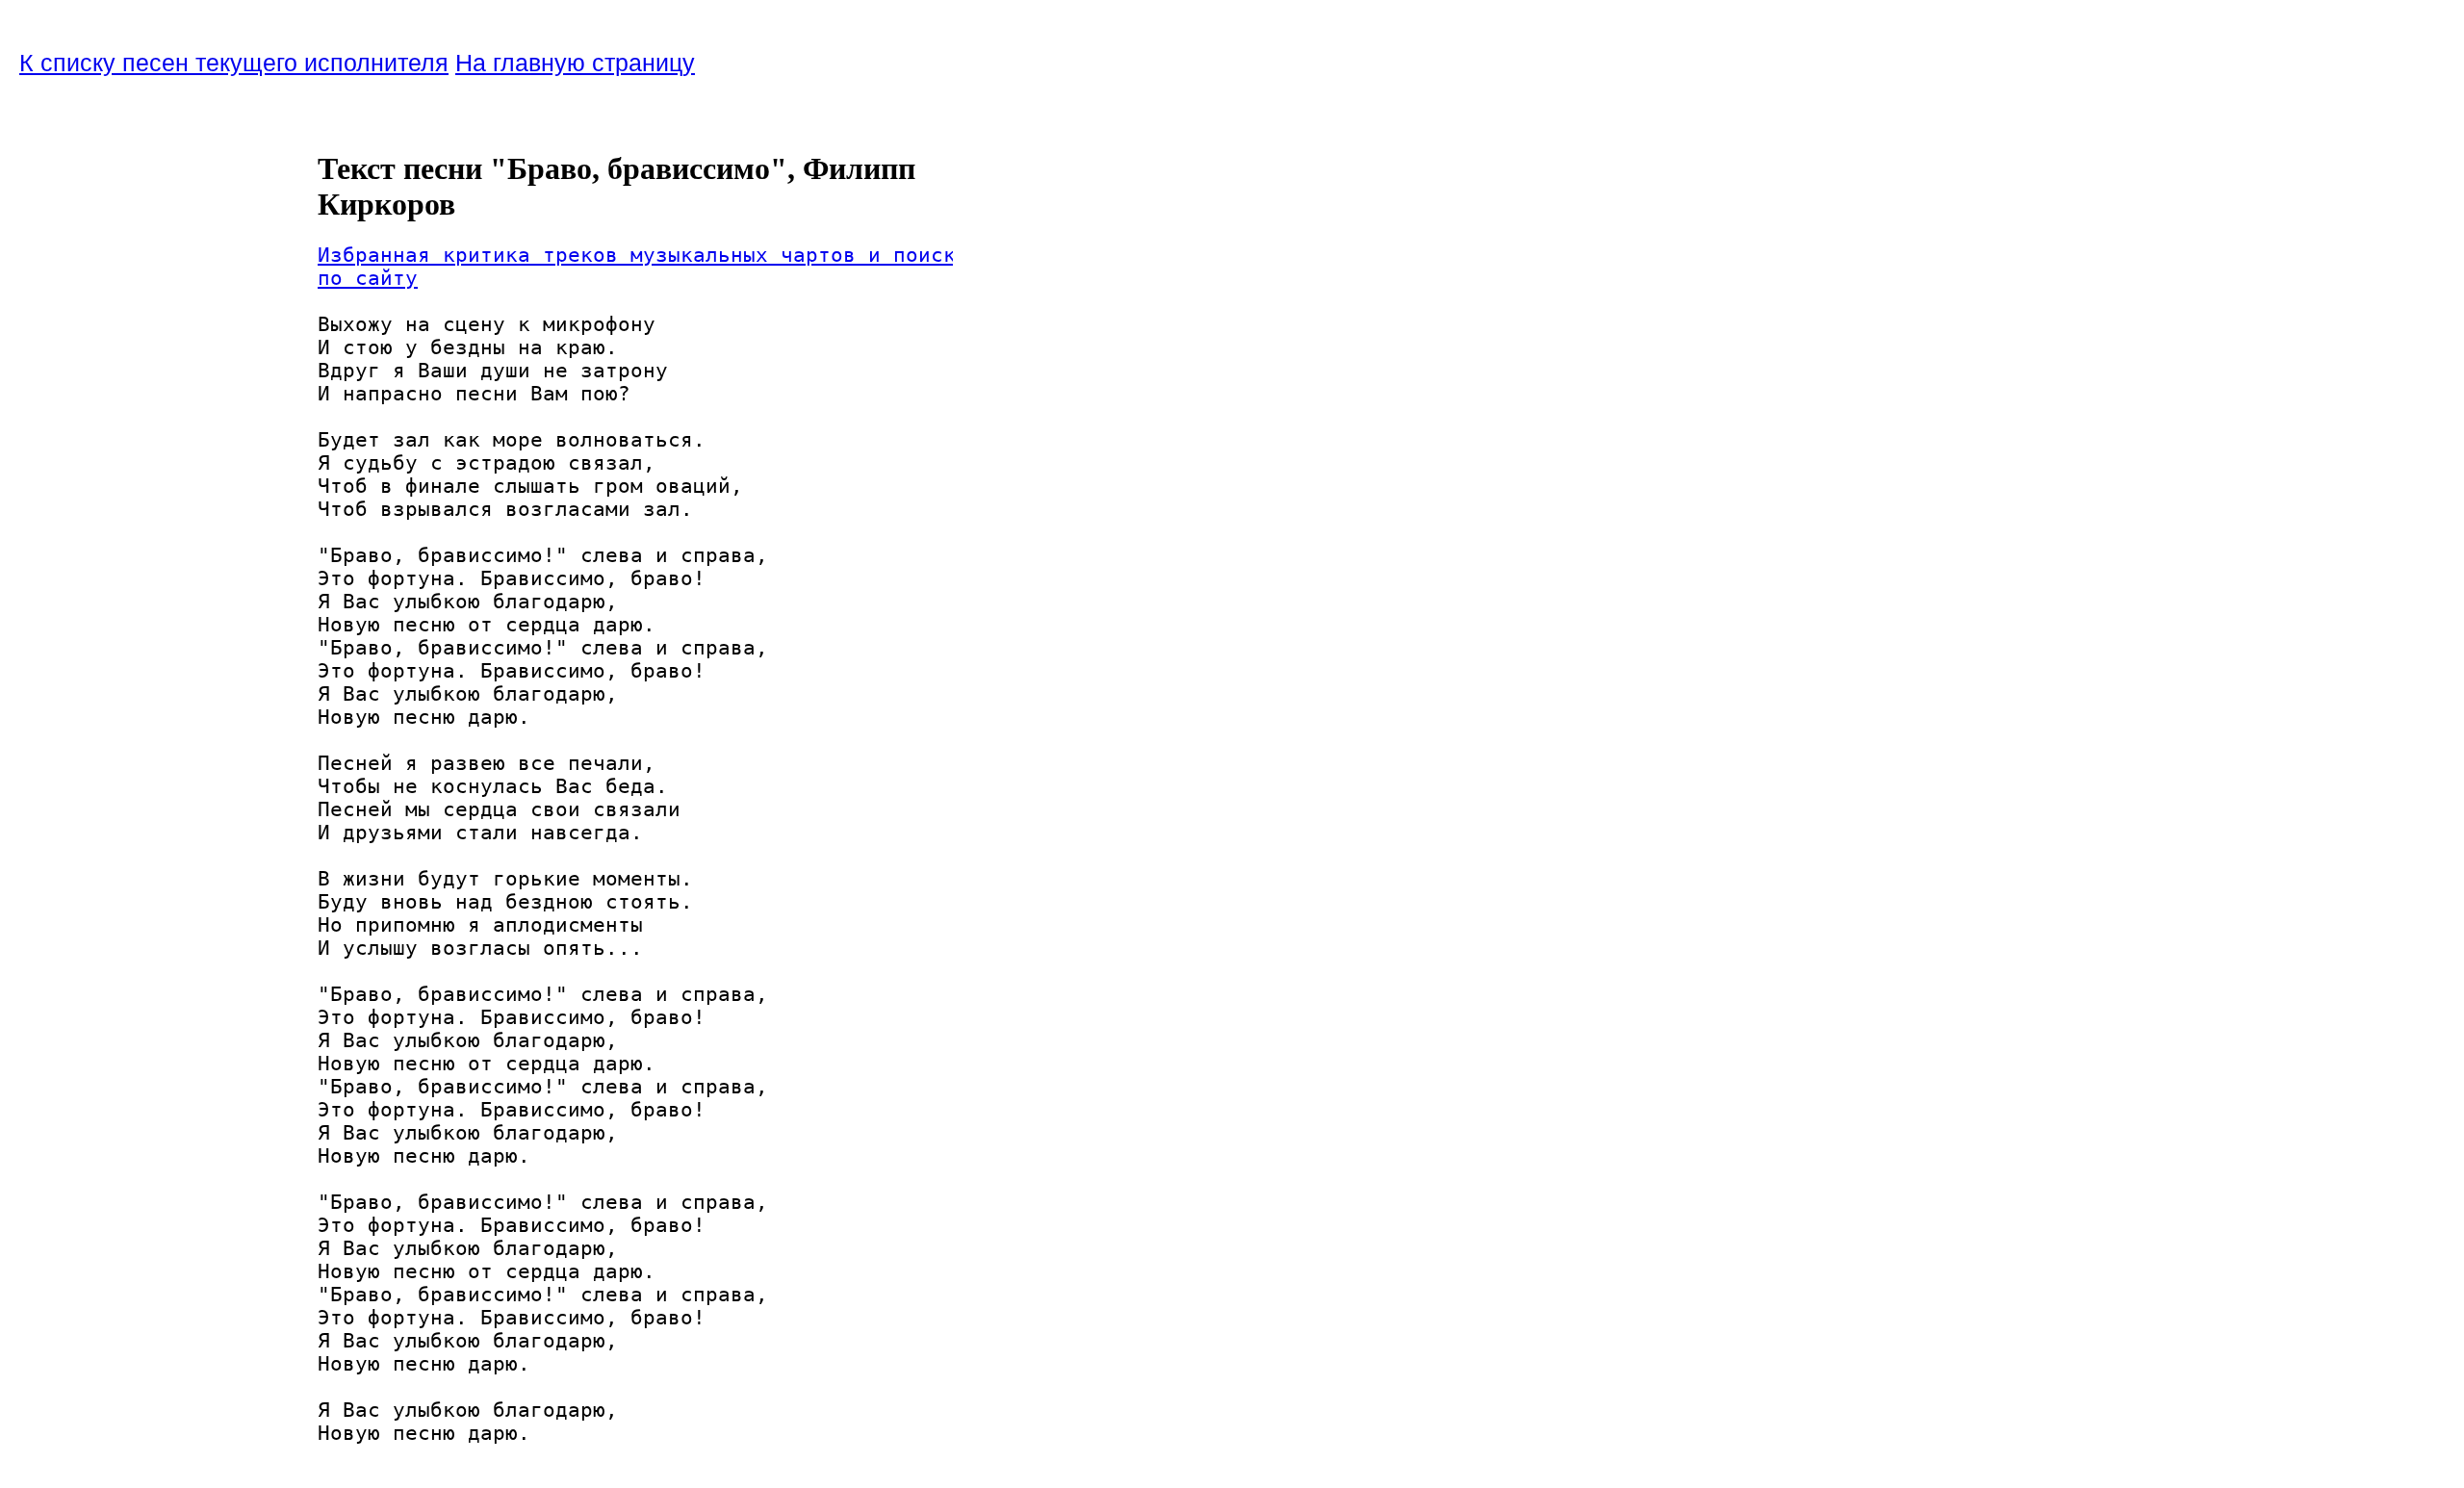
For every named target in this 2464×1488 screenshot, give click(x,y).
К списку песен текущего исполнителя (234, 63)
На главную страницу (575, 63)
